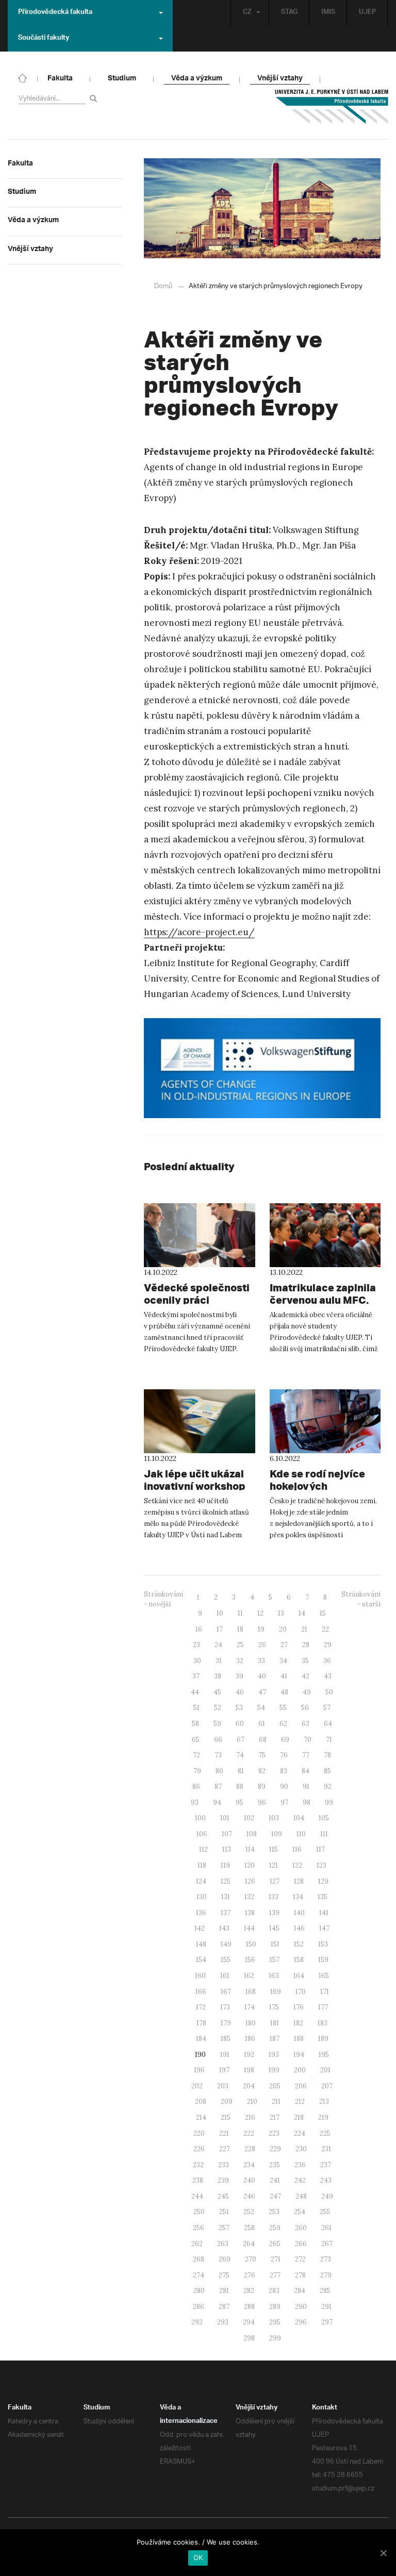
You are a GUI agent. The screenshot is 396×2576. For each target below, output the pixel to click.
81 (241, 1771)
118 (202, 1865)
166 (201, 1992)
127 (275, 1881)
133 (274, 1897)
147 (324, 1928)
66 (218, 1740)
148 (201, 1944)
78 (327, 1755)
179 (226, 2023)
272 (300, 2259)
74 (240, 1755)
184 (201, 2039)
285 (325, 2291)
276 (250, 2275)
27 (284, 1645)
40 (262, 1676)
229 (275, 2149)
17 (220, 1629)
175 (274, 2007)
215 (226, 2117)
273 (326, 2259)
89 (262, 1786)
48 (284, 1692)
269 (225, 2259)
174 (250, 2007)
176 (299, 2007)
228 (250, 2149)
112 (203, 1849)
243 (326, 2180)
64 (328, 1724)
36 (327, 1661)
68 (263, 1740)
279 (326, 2275)
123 (321, 1865)
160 (200, 1976)
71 (329, 1740)
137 (226, 1913)
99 (329, 1802)
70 (308, 1740)
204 (249, 2086)
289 (275, 2307)
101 (225, 1818)
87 (218, 1786)
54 (261, 1708)
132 (249, 1897)
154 (201, 1960)
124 (201, 1881)
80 (219, 1771)
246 (249, 2196)
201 (325, 2070)
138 (250, 1913)
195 (324, 2055)
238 (198, 2180)
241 (275, 2180)
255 (325, 2212)
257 (224, 2228)
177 (323, 2007)
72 (196, 1755)
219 (323, 2117)
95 (240, 1802)
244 (197, 2196)
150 (251, 1944)
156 (250, 1960)
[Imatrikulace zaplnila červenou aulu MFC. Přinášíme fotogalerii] (325, 1235)
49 (307, 1692)
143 (224, 1928)
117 (320, 1849)
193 (274, 2055)
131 (226, 1897)
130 (202, 1897)
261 (326, 2228)
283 (274, 2291)
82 (262, 1771)
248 (301, 2196)
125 (226, 1881)
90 (284, 1786)
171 (325, 1992)
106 (202, 1834)
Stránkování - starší (361, 1599)
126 (250, 1881)
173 (225, 2007)
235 (275, 2165)
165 (324, 1976)
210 (252, 2101)
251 (224, 2212)
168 (251, 1992)
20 (283, 1629)
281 (224, 2291)
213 (324, 2101)
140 (299, 1913)
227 (225, 2149)
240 (249, 2180)
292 (197, 2322)
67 (241, 1740)
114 (250, 1849)
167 (226, 1992)
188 (299, 2039)
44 (195, 1692)
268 (199, 2259)
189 (323, 2039)
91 (306, 1786)
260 (301, 2228)
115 (274, 1849)
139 (274, 1913)
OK (198, 2557)
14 (302, 1613)
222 (249, 2133)
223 (274, 2133)
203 (223, 2086)
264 (249, 2244)
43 (328, 1676)
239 (223, 2180)
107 (227, 1834)
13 (281, 1613)
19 (261, 1629)
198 (249, 2070)
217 (275, 2117)
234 (249, 2165)
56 (305, 1708)
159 (323, 1960)
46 (240, 1692)
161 (225, 1976)
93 (195, 1802)
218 (299, 2117)
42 (306, 1676)
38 (218, 1676)
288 (249, 2307)
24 (218, 1645)
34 (283, 1661)
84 (306, 1771)
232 (198, 2165)
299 (275, 2338)
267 (327, 2244)
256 (199, 2228)
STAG (289, 13)
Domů (163, 286)
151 (275, 1944)
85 (327, 1771)
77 (306, 1755)
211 (276, 2101)
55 (283, 1708)
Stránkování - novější (163, 1599)
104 (299, 1818)
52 (218, 1708)
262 (197, 2244)
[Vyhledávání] (95, 98)
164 (299, 1976)
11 (240, 1613)
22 (325, 1629)
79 (197, 1771)
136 (201, 1913)
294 (249, 2322)
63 (306, 1724)
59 (217, 1724)
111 (324, 1834)
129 (323, 1881)
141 (324, 1913)
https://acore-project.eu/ (199, 932)
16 (199, 1629)
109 (277, 1834)
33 (261, 1661)
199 (274, 2070)
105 (324, 1818)
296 (301, 2322)
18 (240, 1629)
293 (223, 2322)
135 (323, 1897)
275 (224, 2275)
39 (240, 1676)
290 (301, 2307)
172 (201, 2007)
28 (306, 1645)
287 (224, 2307)
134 (298, 1897)
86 (196, 1786)
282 (249, 2291)
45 (217, 1692)
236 (300, 2165)
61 (262, 1724)
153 (323, 1944)
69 (285, 1740)
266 (301, 2244)
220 (199, 2133)
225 (325, 2133)
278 (300, 2275)
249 (327, 2196)
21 (304, 1629)
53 (239, 1708)
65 (196, 1740)
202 (197, 2086)
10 (220, 1613)
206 (301, 2086)
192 (249, 2055)
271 (276, 2259)
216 (250, 2117)
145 (274, 1928)
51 (196, 1708)
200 (300, 2070)
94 (217, 1802)
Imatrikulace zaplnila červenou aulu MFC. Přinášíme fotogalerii (323, 1300)
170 (301, 1992)
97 (284, 1802)
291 (326, 2307)
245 (223, 2196)
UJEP (367, 13)
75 (262, 1755)
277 (275, 2275)
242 (300, 2180)
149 (226, 1944)
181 (275, 2023)
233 (224, 2165)
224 (300, 2133)
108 (252, 1834)
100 (200, 1818)
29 (328, 1645)
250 (199, 2212)
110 (301, 1834)
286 (199, 2307)
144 (249, 1928)
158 (299, 1960)
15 (323, 1613)
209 (227, 2101)
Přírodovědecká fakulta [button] (55, 13)
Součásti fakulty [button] (44, 39)
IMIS (328, 13)
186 (250, 2039)
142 (200, 1928)
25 (240, 1645)
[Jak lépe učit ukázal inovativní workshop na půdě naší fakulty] (200, 1421)
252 (249, 2212)
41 (284, 1676)
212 (300, 2101)
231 (326, 2149)
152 (299, 1944)
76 (284, 1755)
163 (274, 1976)
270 (251, 2259)
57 (327, 1708)
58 (195, 1724)
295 (275, 2322)
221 (224, 2133)
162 (249, 1976)
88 (240, 1786)
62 (283, 1724)
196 (199, 2070)
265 (275, 2244)
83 (284, 1771)
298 (249, 2338)
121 (274, 1865)
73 (218, 1755)
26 (262, 1645)
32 (240, 1661)
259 (275, 2228)
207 (327, 2086)
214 (201, 2117)
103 (274, 1818)
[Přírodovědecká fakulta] (23, 77)
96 (262, 1802)
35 (305, 1661)
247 (275, 2196)
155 (226, 1960)
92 (328, 1786)
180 (251, 2023)
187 (275, 2039)
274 (199, 2275)
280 (199, 2291)
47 (262, 1692)
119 (225, 1865)
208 (201, 2101)
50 (329, 1692)
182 (298, 2023)
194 (299, 2055)
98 (307, 1802)
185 (226, 2039)
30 (197, 1661)
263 (223, 2244)
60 (240, 1724)
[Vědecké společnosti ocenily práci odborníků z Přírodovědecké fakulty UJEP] (200, 1235)
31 (219, 1661)
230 (301, 2149)
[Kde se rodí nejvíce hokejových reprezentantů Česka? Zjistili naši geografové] (325, 1421)
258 (249, 2228)
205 (275, 2086)
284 (300, 2291)
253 (274, 2212)
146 (299, 1928)
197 (224, 2070)
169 (276, 1992)
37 (196, 1676)
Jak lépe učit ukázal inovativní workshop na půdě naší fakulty (195, 1486)
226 (199, 2149)
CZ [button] (247, 13)
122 (297, 1865)
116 (297, 1849)
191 (225, 2055)
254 (300, 2212)
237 (326, 2165)
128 (299, 1881)
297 (327, 2322)
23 (196, 1645)
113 (227, 1849)
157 (275, 1960)
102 (249, 1818)
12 (260, 1613)
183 (323, 2023)
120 (250, 1865)
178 (201, 2023)
